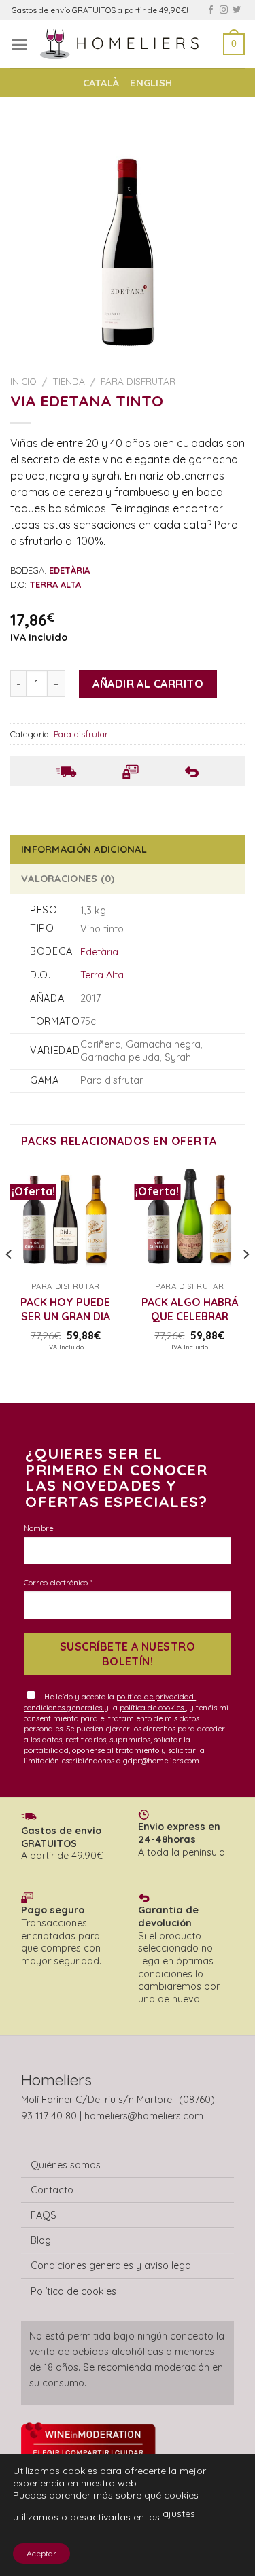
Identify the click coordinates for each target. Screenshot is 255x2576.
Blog (41, 2240)
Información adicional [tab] (84, 849)
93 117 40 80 (49, 2116)
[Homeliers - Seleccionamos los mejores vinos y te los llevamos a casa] (126, 44)
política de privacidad (156, 1697)
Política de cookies (73, 2291)
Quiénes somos (66, 2165)
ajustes (179, 2513)
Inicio (23, 381)
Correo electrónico (58, 1583)
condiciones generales (64, 1708)
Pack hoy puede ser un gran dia (65, 1309)
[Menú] (19, 45)
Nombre (38, 1528)
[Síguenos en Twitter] (237, 10)
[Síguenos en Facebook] (211, 10)
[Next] (245, 1282)
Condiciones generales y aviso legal (112, 2265)
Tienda (69, 381)
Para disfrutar (138, 381)
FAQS (44, 2215)
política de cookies (153, 1708)
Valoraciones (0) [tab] (68, 879)
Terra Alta (102, 975)
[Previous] (10, 1282)
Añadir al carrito (148, 684)
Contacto (52, 2190)
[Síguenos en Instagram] (224, 10)
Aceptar (41, 2553)
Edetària (99, 952)
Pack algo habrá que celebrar (190, 1309)
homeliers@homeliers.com (144, 2116)
